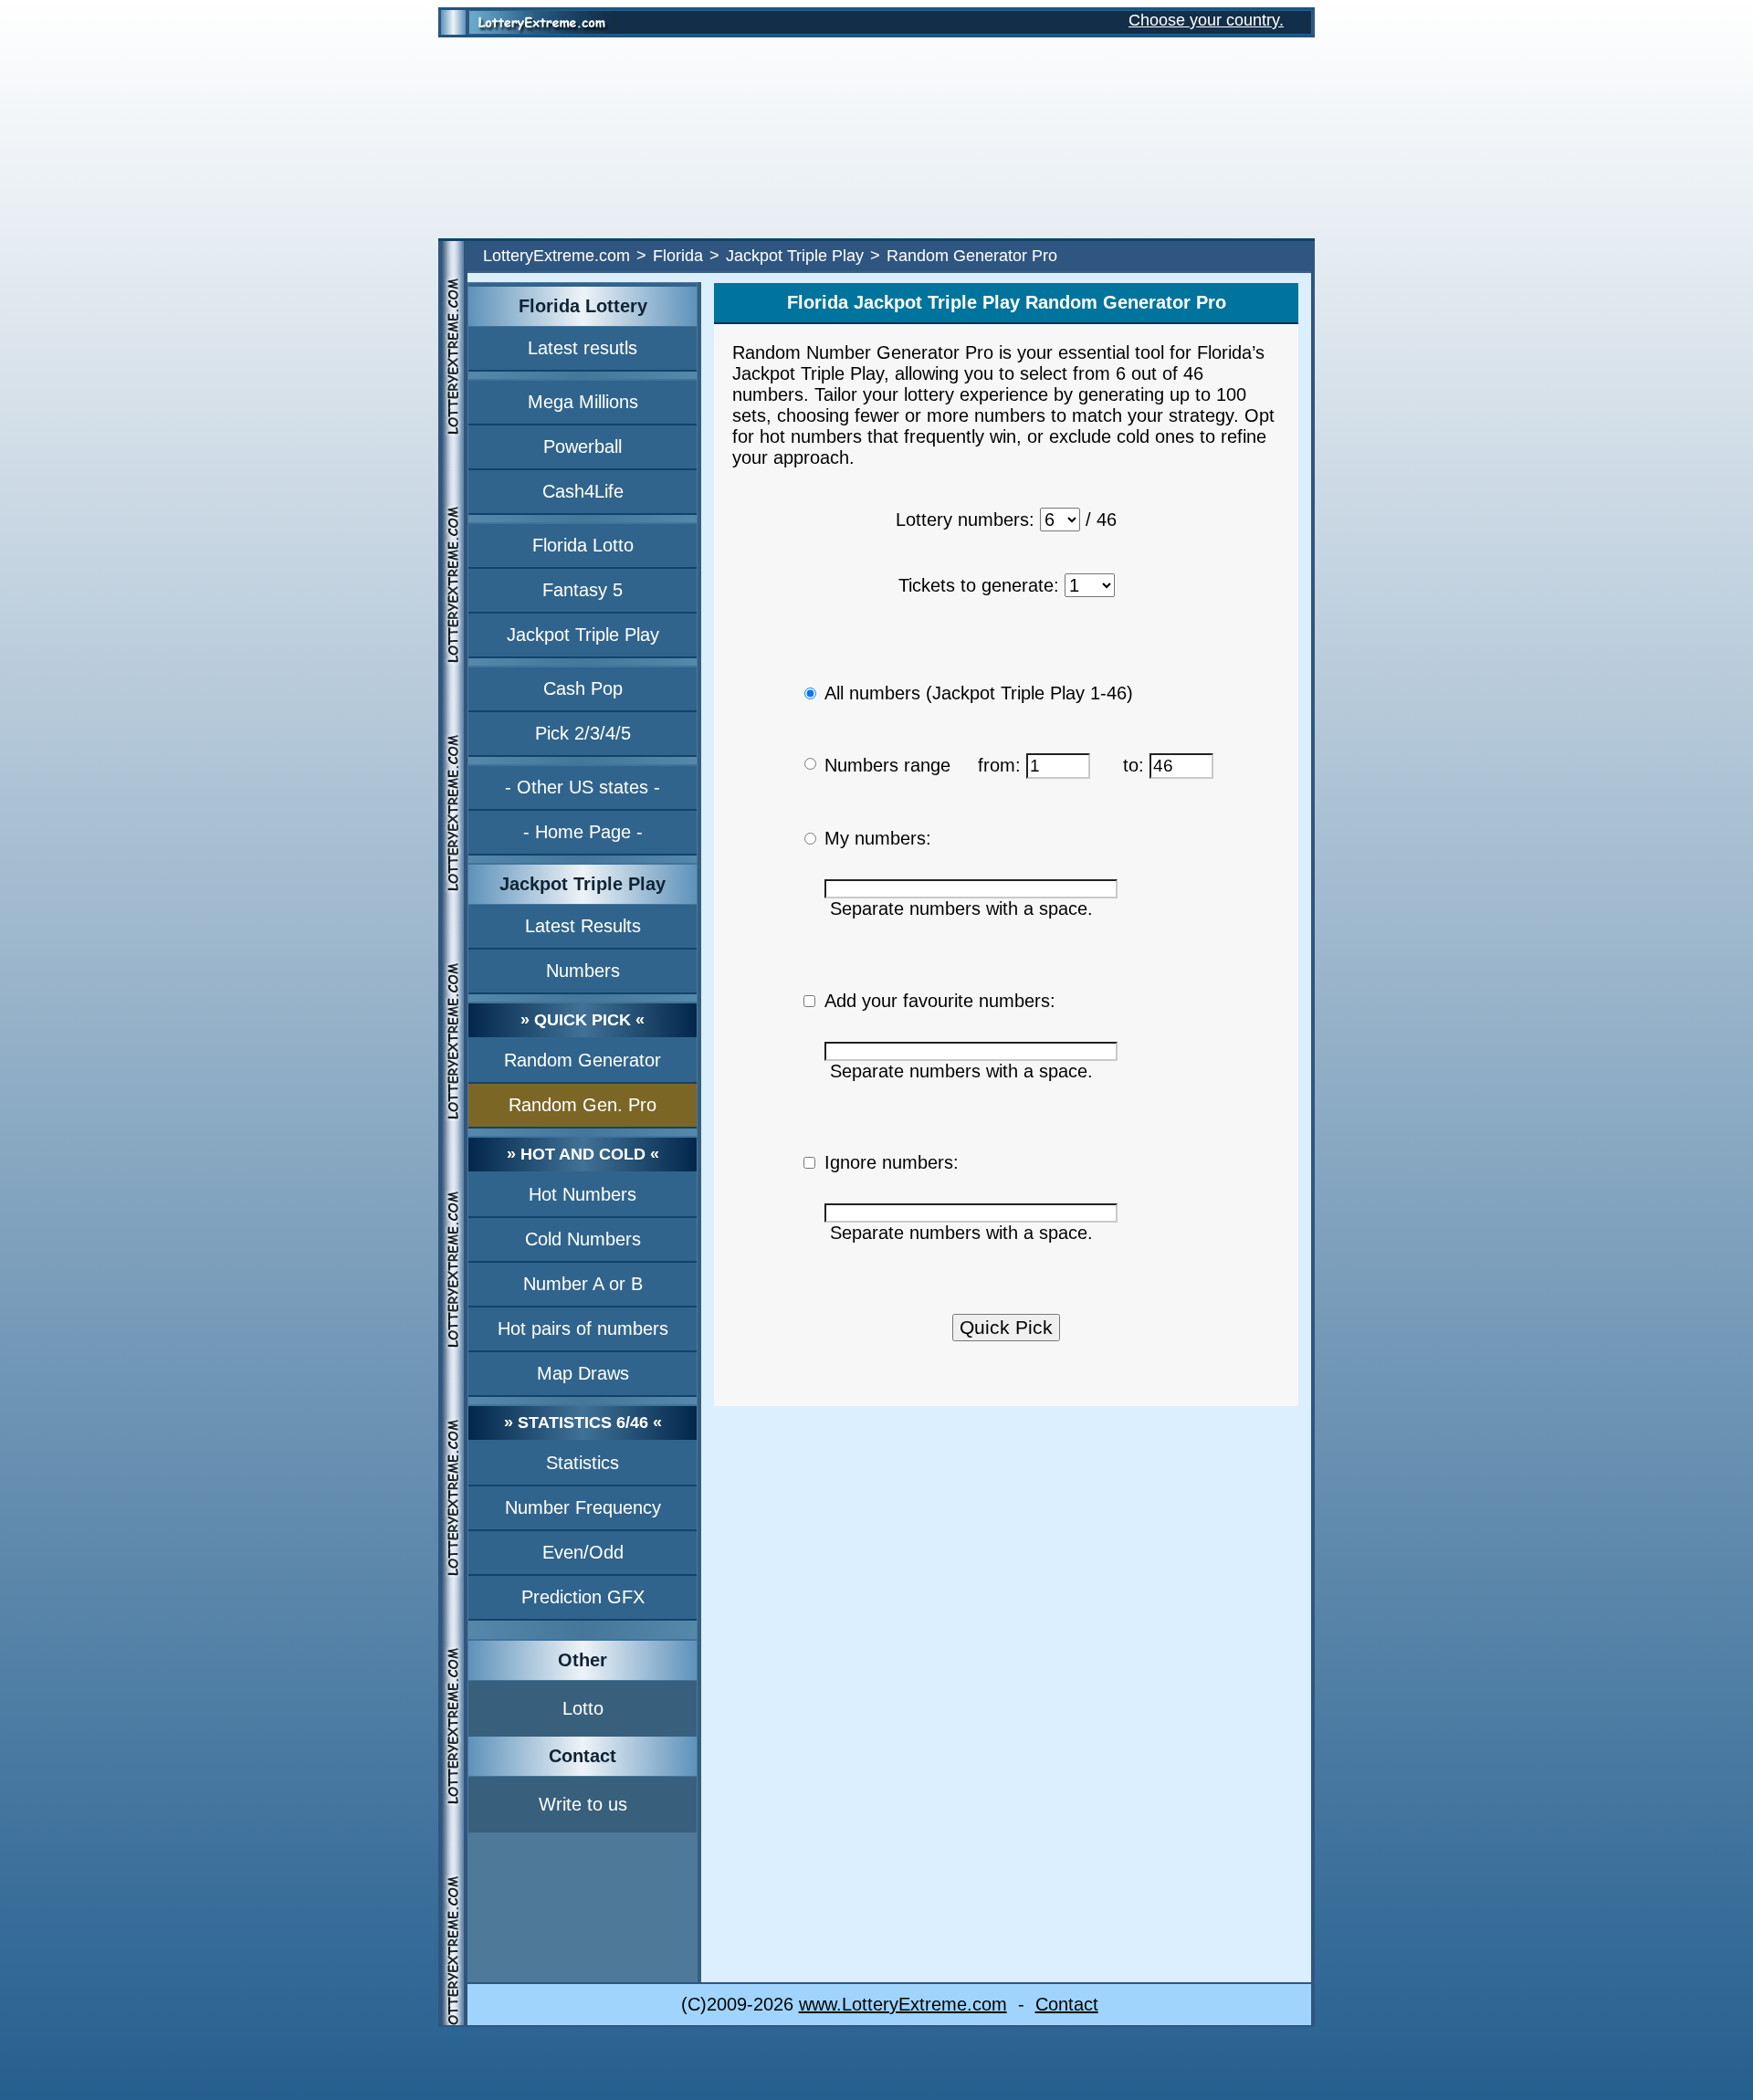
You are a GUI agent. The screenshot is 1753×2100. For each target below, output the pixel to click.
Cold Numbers (583, 1239)
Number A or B (583, 1284)
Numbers (583, 971)
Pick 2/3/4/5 (583, 733)
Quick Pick (1006, 1327)
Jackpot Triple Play (795, 256)
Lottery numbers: (965, 520)
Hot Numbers (583, 1194)
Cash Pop (583, 688)
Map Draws (583, 1373)
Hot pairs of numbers (583, 1328)
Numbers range (887, 765)
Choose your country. (1206, 20)
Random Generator (583, 1060)
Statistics (583, 1463)
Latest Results (583, 926)
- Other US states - (583, 787)
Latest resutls (583, 348)
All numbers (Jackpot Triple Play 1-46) (979, 693)
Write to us (583, 1804)
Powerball (583, 446)
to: (1136, 765)
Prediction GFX (583, 1597)
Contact (1067, 2004)
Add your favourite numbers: (940, 1001)
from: (1002, 765)
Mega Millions (583, 402)
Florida (678, 256)
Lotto (583, 1708)
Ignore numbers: (892, 1162)
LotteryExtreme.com (556, 256)
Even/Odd (583, 1552)
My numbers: (878, 838)
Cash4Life (583, 491)
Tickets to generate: (979, 585)
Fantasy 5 (583, 590)
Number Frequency (583, 1507)
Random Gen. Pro (583, 1105)
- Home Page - (583, 832)
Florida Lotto (583, 545)
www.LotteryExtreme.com (903, 2004)
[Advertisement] (876, 138)
